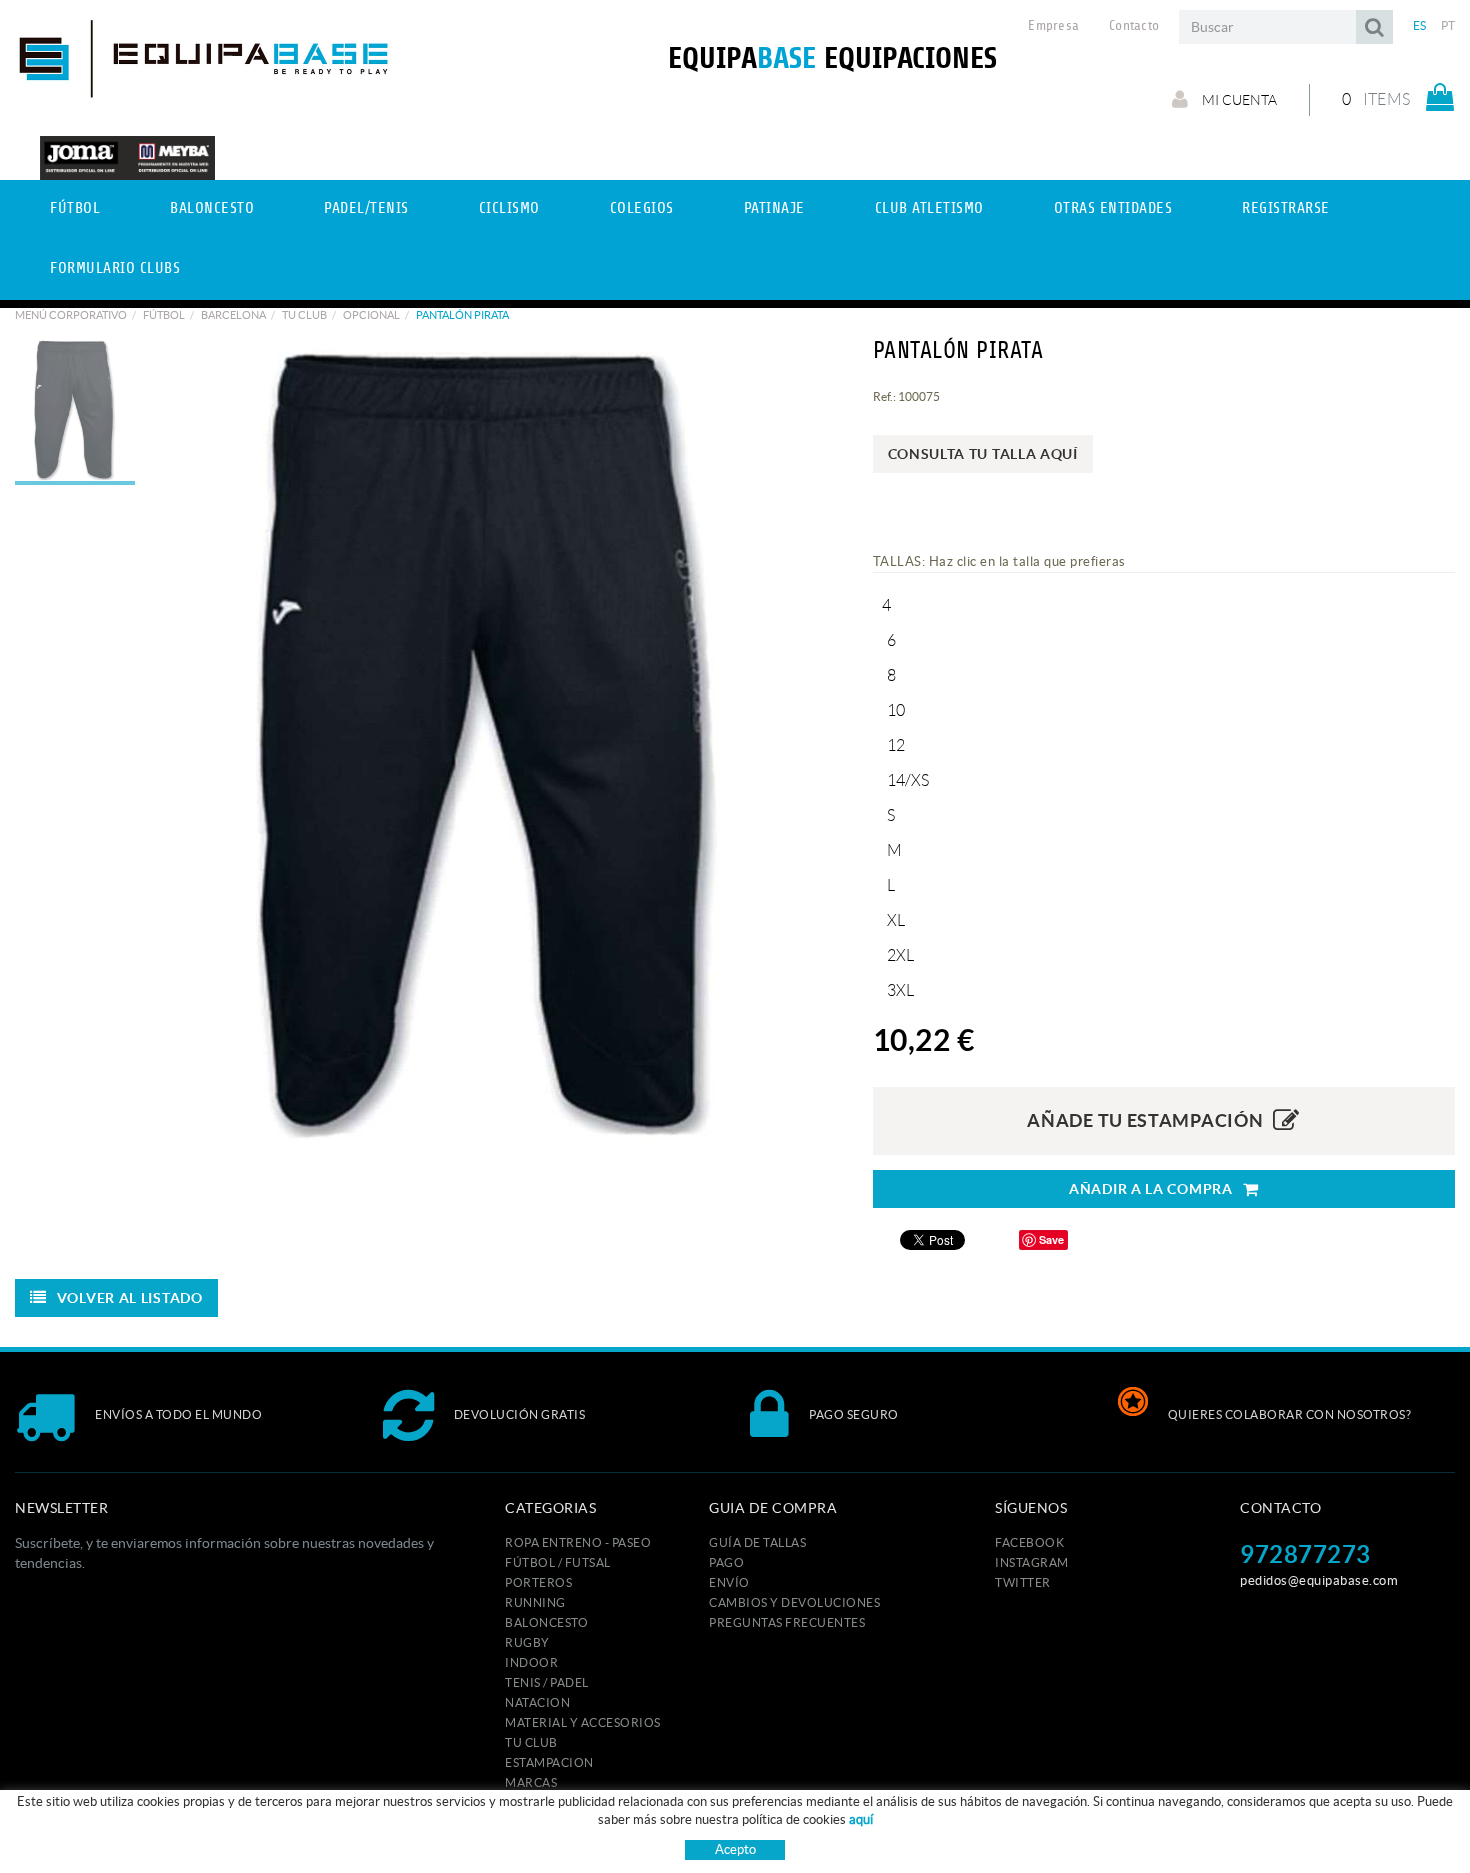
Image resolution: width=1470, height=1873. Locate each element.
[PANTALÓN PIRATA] (488, 739)
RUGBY (527, 1642)
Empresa (1053, 26)
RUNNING (535, 1602)
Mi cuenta (1238, 100)
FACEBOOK (1029, 1542)
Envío (729, 1582)
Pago (726, 1562)
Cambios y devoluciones (794, 1602)
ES (1420, 25)
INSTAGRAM (1032, 1562)
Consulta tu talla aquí (983, 454)
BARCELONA (233, 315)
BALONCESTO (546, 1622)
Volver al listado (130, 1298)
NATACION (537, 1702)
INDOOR (531, 1662)
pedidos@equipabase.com (1319, 1580)
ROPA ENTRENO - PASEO (578, 1542)
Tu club (531, 1742)
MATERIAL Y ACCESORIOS (583, 1722)
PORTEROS (538, 1582)
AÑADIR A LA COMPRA (1151, 1189)
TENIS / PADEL (547, 1682)
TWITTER (1023, 1582)
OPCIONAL (371, 315)
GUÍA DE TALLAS (757, 1542)
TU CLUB (304, 315)
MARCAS (531, 1782)
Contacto (1134, 26)
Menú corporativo (71, 315)
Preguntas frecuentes (787, 1622)
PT (1448, 25)
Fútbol (164, 315)
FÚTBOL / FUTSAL (558, 1562)
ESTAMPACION (549, 1762)
